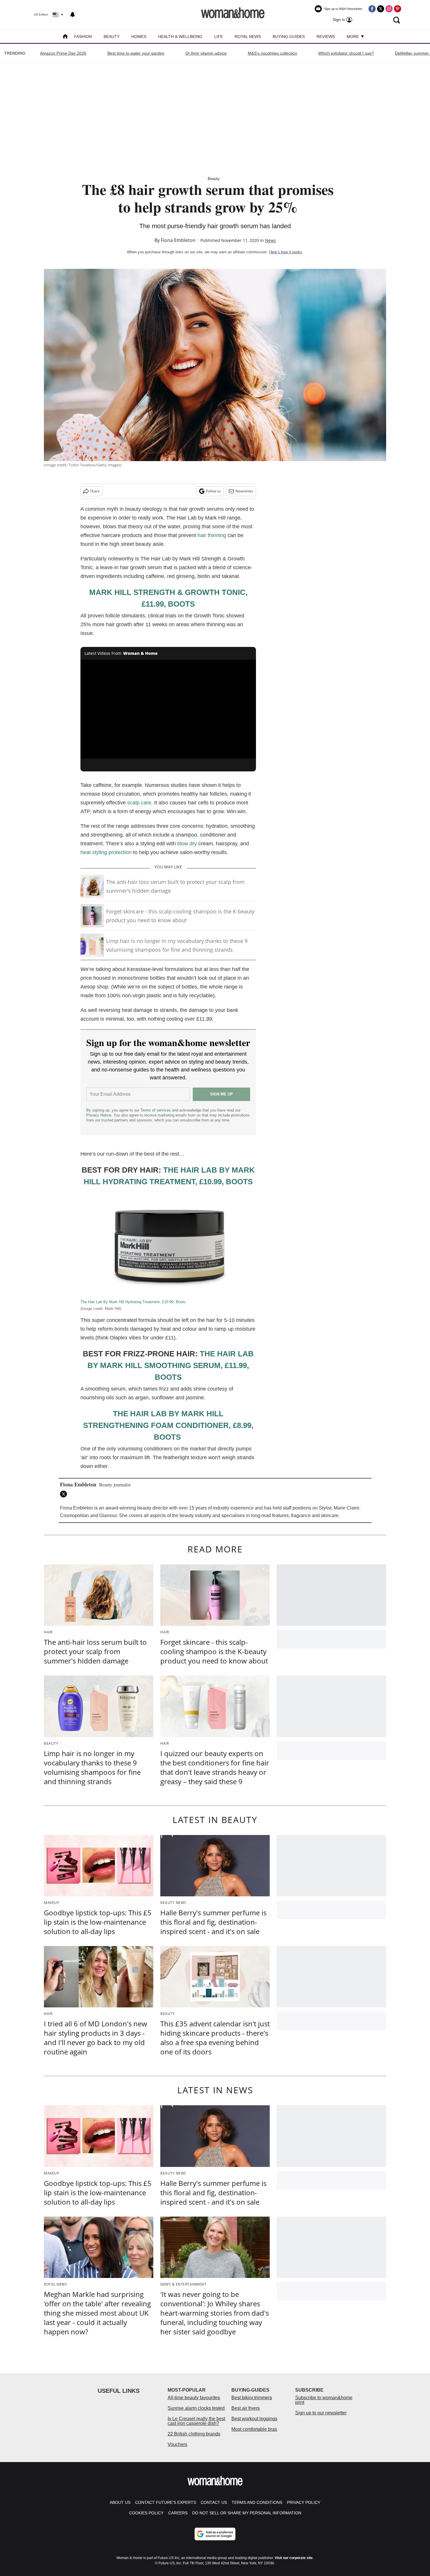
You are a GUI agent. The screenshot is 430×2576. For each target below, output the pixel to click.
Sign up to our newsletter (321, 2413)
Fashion (83, 37)
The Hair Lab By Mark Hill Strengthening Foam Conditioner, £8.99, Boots (168, 1425)
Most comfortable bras (254, 2429)
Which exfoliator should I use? (346, 53)
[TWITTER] (65, 1494)
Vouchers (177, 2444)
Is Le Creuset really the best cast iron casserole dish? (196, 2421)
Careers (178, 2513)
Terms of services (156, 1110)
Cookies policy (146, 2513)
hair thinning (213, 535)
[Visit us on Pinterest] (398, 9)
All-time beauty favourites (194, 2398)
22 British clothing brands (194, 2434)
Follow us (213, 491)
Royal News (248, 37)
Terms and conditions (257, 2502)
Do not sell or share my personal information (247, 2513)
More (353, 37)
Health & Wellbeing (180, 37)
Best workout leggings (254, 2419)
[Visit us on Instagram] (389, 9)
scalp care (139, 803)
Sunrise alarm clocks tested (196, 2408)
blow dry (187, 844)
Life (219, 37)
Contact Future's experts (166, 2502)
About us (120, 2502)
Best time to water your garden (136, 53)
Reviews (326, 37)
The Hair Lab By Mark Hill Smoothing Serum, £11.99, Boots (171, 1365)
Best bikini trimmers (252, 2398)
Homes (139, 37)
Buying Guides (289, 37)
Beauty (112, 37)
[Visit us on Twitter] (381, 9)
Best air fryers (246, 2408)
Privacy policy (304, 2502)
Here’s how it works (286, 252)
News (270, 240)
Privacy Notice (99, 1115)
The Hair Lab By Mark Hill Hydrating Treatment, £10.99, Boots (133, 1302)
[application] (168, 709)
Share (95, 491)
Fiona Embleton (178, 240)
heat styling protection (106, 852)
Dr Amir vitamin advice (206, 53)
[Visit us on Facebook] (372, 9)
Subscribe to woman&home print (324, 2400)
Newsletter (244, 491)
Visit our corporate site (294, 2558)
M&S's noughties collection (272, 53)
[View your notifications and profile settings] (73, 15)
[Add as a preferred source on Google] (215, 2534)
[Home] (65, 37)
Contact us (214, 2502)
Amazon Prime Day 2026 (63, 53)
